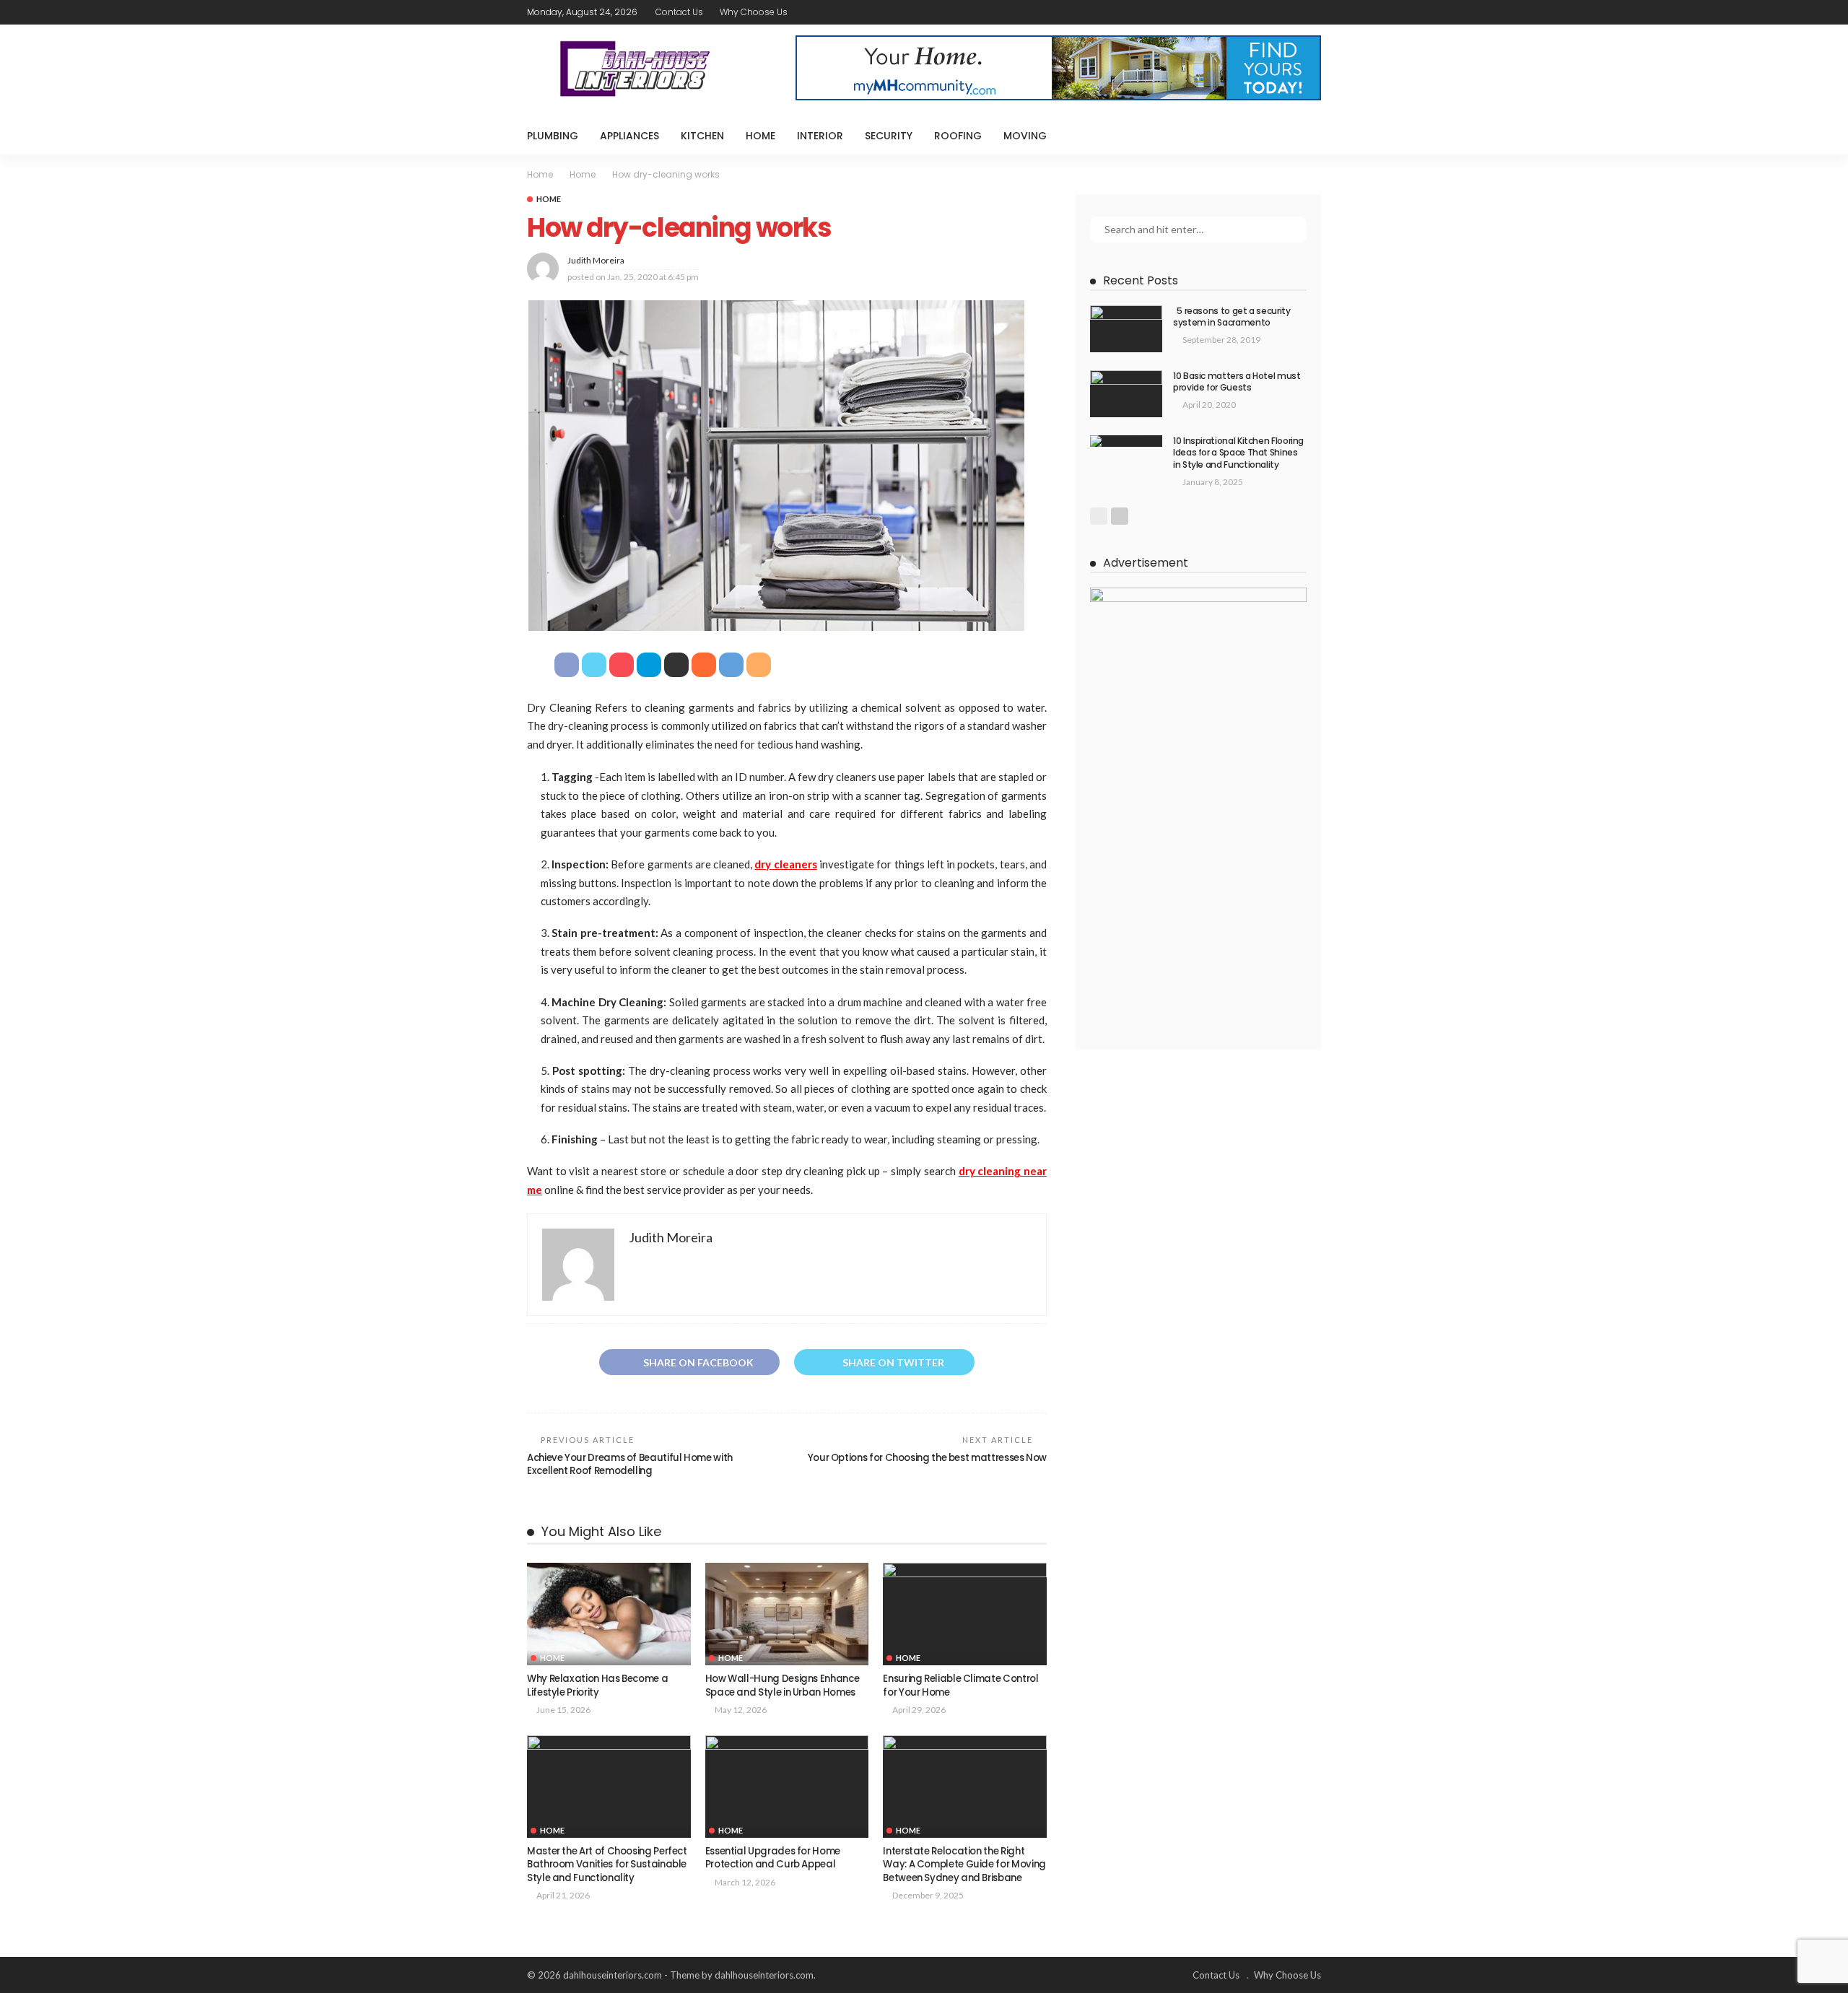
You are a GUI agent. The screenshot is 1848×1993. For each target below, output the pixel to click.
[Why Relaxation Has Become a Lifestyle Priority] (609, 1614)
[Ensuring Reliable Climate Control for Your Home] (965, 1614)
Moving (1025, 136)
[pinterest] (1293, 12)
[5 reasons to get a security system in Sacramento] (1126, 329)
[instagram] (1312, 12)
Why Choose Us (754, 12)
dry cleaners (785, 864)
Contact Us (679, 12)
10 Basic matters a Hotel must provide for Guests (1237, 382)
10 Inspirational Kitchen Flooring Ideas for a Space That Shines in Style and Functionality (1238, 453)
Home (760, 136)
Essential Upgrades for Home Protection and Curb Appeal (773, 1858)
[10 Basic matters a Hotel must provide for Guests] (1126, 394)
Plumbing (553, 136)
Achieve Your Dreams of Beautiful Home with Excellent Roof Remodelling (630, 1464)
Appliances (629, 136)
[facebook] (1255, 12)
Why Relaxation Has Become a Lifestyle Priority (597, 1685)
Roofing (958, 136)
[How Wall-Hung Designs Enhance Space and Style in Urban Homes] (787, 1614)
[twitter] (1274, 12)
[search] (1302, 136)
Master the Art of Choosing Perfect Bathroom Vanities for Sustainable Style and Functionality (607, 1865)
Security (889, 136)
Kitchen (702, 136)
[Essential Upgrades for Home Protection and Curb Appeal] (787, 1787)
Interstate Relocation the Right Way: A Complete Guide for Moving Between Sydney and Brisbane (964, 1865)
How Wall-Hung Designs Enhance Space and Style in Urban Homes (783, 1685)
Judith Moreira (596, 260)
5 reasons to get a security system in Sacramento (1232, 317)
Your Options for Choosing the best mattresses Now (927, 1458)
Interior (820, 136)
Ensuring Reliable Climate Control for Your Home (960, 1685)
